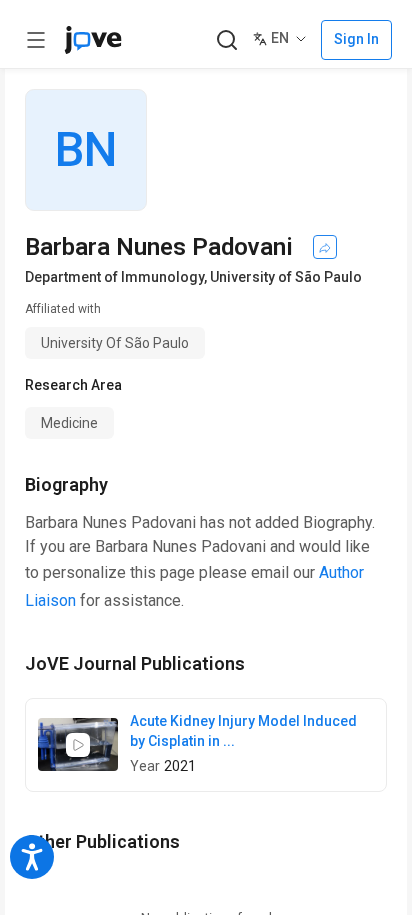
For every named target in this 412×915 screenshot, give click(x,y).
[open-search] (226, 40)
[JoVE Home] (93, 40)
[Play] (78, 745)
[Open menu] (36, 40)
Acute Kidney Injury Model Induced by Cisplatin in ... (243, 731)
